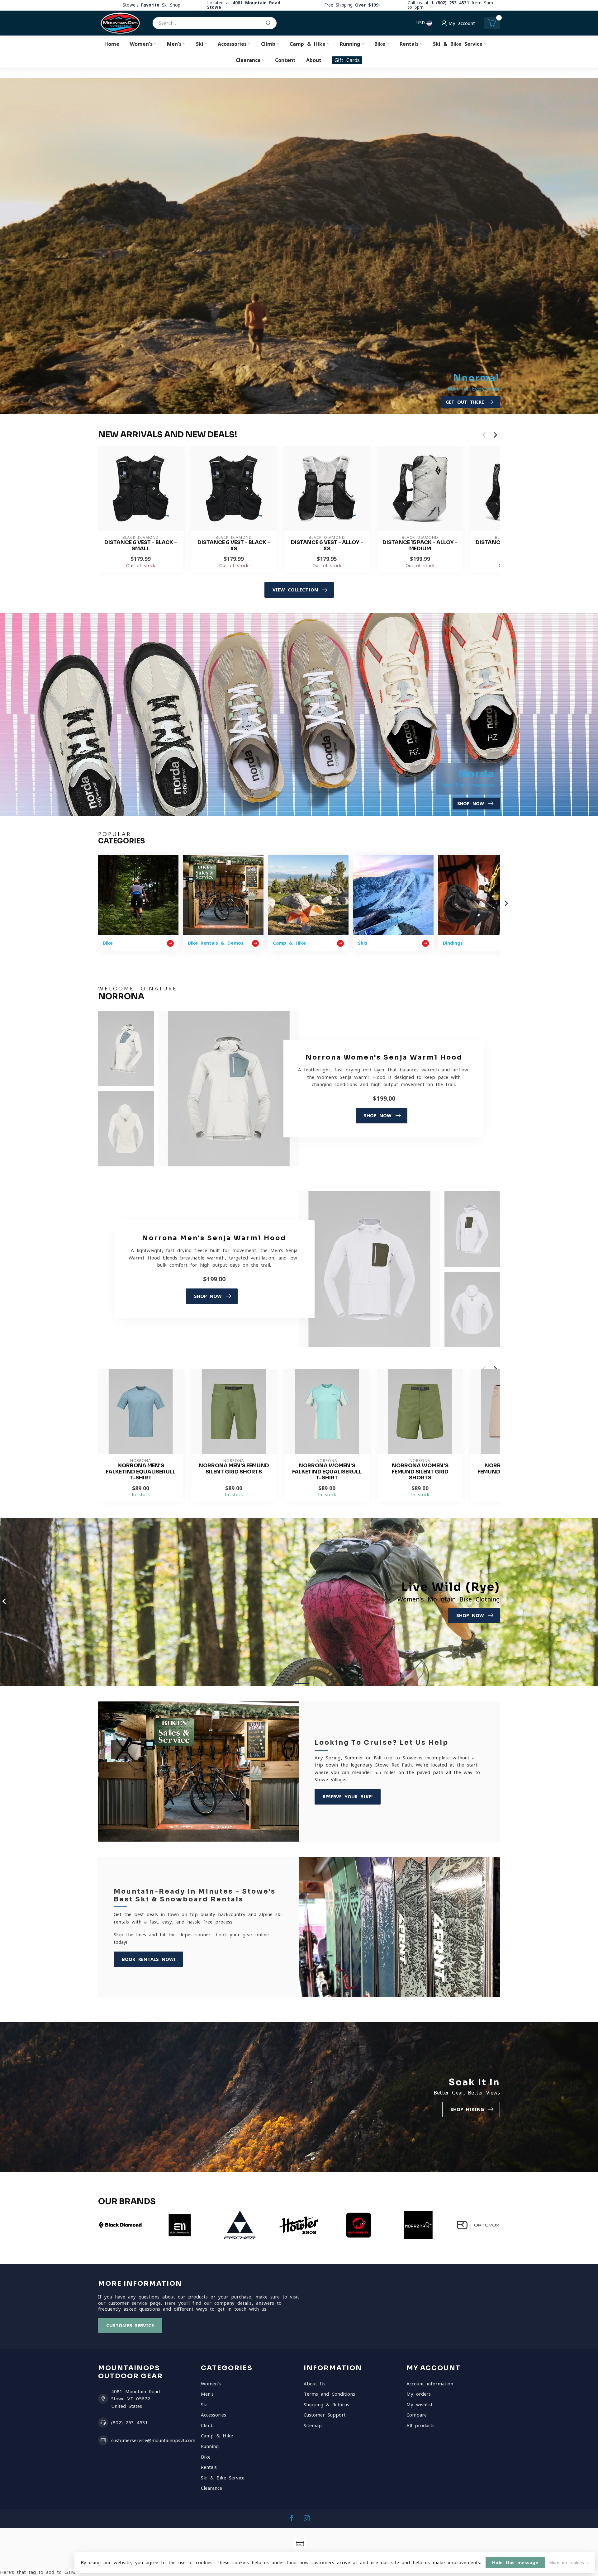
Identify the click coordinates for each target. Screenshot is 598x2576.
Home (112, 44)
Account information (430, 2384)
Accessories (232, 44)
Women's (141, 44)
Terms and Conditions (329, 2394)
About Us (315, 2384)
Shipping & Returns (326, 2405)
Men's (174, 44)
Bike (380, 44)
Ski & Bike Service (458, 44)
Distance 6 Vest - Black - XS (234, 546)
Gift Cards (347, 60)
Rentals (409, 44)
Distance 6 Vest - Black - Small (141, 546)
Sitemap (313, 2425)
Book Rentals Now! (148, 1959)
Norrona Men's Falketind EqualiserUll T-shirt (141, 1472)
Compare (417, 2415)
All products (420, 2425)
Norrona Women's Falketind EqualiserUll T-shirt (327, 1472)
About (314, 60)
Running (350, 44)
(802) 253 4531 (130, 2423)
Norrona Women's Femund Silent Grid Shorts (420, 1472)
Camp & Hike (308, 44)
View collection (295, 590)
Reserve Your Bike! (348, 1797)
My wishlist (420, 2405)
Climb (268, 44)
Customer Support (325, 2415)
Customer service (130, 2325)
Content (285, 60)
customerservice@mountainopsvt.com (153, 2440)
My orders (419, 2394)
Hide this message (515, 2562)
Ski (200, 44)
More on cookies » (569, 2563)
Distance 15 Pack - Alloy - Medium (420, 546)
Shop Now (378, 1115)
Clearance (248, 60)
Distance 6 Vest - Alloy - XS (327, 546)
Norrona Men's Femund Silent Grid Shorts (234, 1469)
